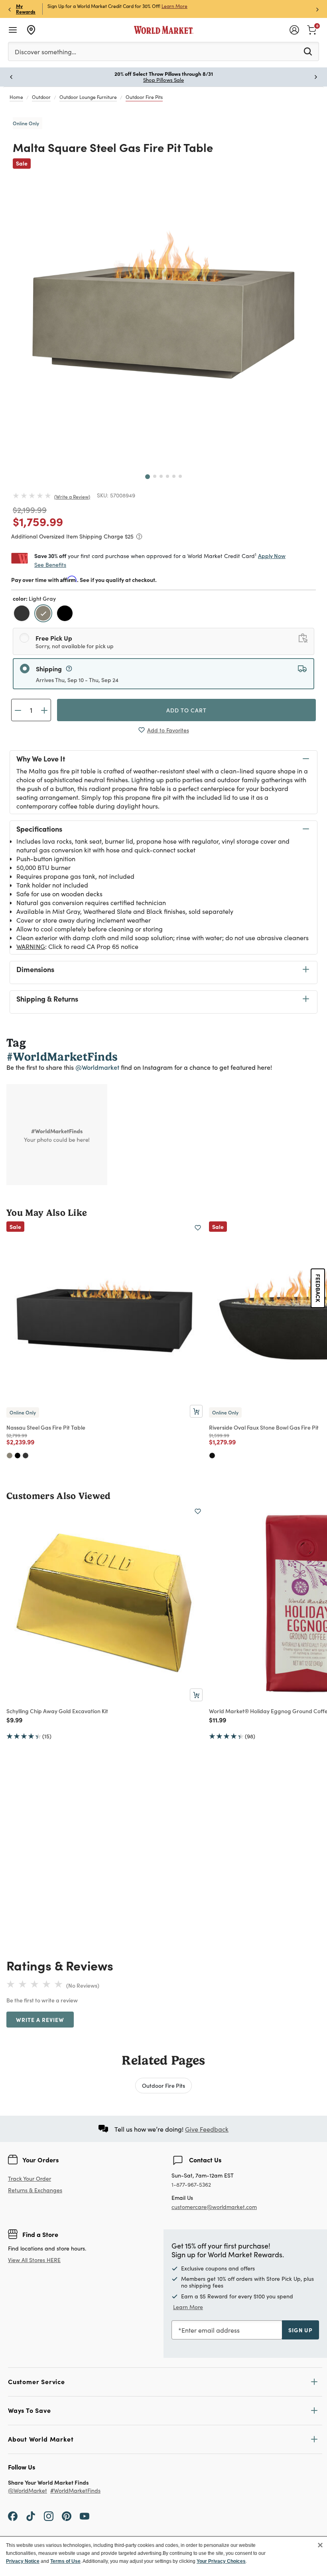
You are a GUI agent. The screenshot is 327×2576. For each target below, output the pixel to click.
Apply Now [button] (272, 556)
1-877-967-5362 (191, 2185)
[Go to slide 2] (155, 476)
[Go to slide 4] (167, 476)
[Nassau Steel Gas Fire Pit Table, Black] (18, 1456)
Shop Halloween (164, 80)
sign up (300, 2330)
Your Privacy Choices (221, 2561)
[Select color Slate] (23, 614)
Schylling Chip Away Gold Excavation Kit (57, 1711)
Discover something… (45, 52)
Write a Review (72, 497)
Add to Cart (186, 710)
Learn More (188, 2307)
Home (16, 97)
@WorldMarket (28, 2491)
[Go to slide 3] (161, 476)
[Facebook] (13, 2515)
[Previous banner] (10, 9)
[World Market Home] (164, 30)
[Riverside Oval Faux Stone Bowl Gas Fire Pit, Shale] (212, 1456)
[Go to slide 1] (148, 477)
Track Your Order (30, 2179)
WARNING (31, 946)
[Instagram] (49, 2515)
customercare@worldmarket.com (214, 2207)
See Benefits (50, 565)
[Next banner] (317, 9)
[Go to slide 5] (174, 476)
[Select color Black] (66, 614)
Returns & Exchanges (35, 2190)
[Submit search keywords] (308, 51)
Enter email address (211, 2330)
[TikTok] (31, 2515)
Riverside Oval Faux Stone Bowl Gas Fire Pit (264, 1427)
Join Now (164, 6)
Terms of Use (65, 2561)
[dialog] (163, 2556)
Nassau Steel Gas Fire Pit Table (46, 1427)
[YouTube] (85, 2515)
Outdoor (41, 97)
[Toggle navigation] (13, 30)
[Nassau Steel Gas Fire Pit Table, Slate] (26, 1456)
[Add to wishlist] (198, 1228)
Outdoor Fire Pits (144, 97)
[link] (312, 29)
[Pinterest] (67, 2515)
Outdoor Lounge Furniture (88, 97)
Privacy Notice (23, 2561)
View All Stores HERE (34, 2260)
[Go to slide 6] (180, 476)
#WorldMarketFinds (75, 2491)
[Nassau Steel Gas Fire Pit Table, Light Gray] (10, 1456)
